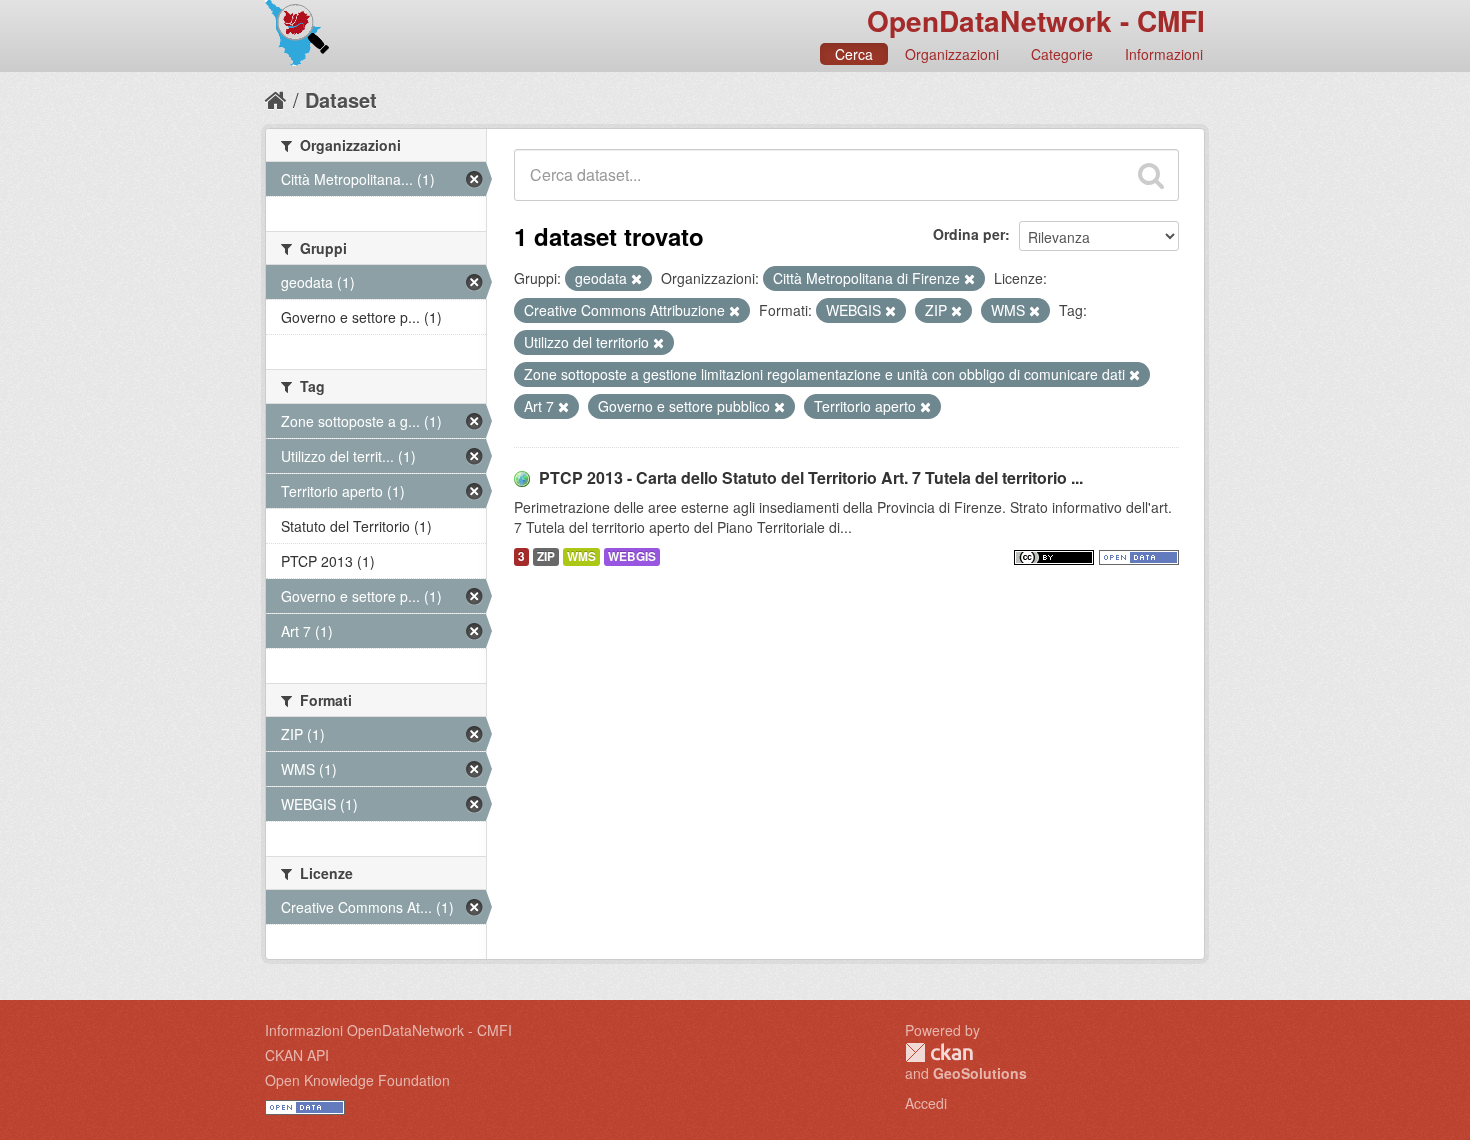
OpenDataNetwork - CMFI (1036, 20)
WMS (581, 556)
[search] (1151, 175)
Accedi (926, 1103)
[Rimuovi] (636, 279)
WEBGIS (632, 556)
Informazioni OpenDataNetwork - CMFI (388, 1030)
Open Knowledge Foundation (357, 1080)
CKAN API (297, 1055)
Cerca (854, 54)
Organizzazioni (952, 54)
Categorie (1062, 54)
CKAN (939, 1052)
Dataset (341, 99)
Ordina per (969, 234)
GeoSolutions (980, 1073)
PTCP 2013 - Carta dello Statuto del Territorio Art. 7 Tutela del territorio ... (811, 477)
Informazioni (1164, 54)
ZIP (546, 556)
